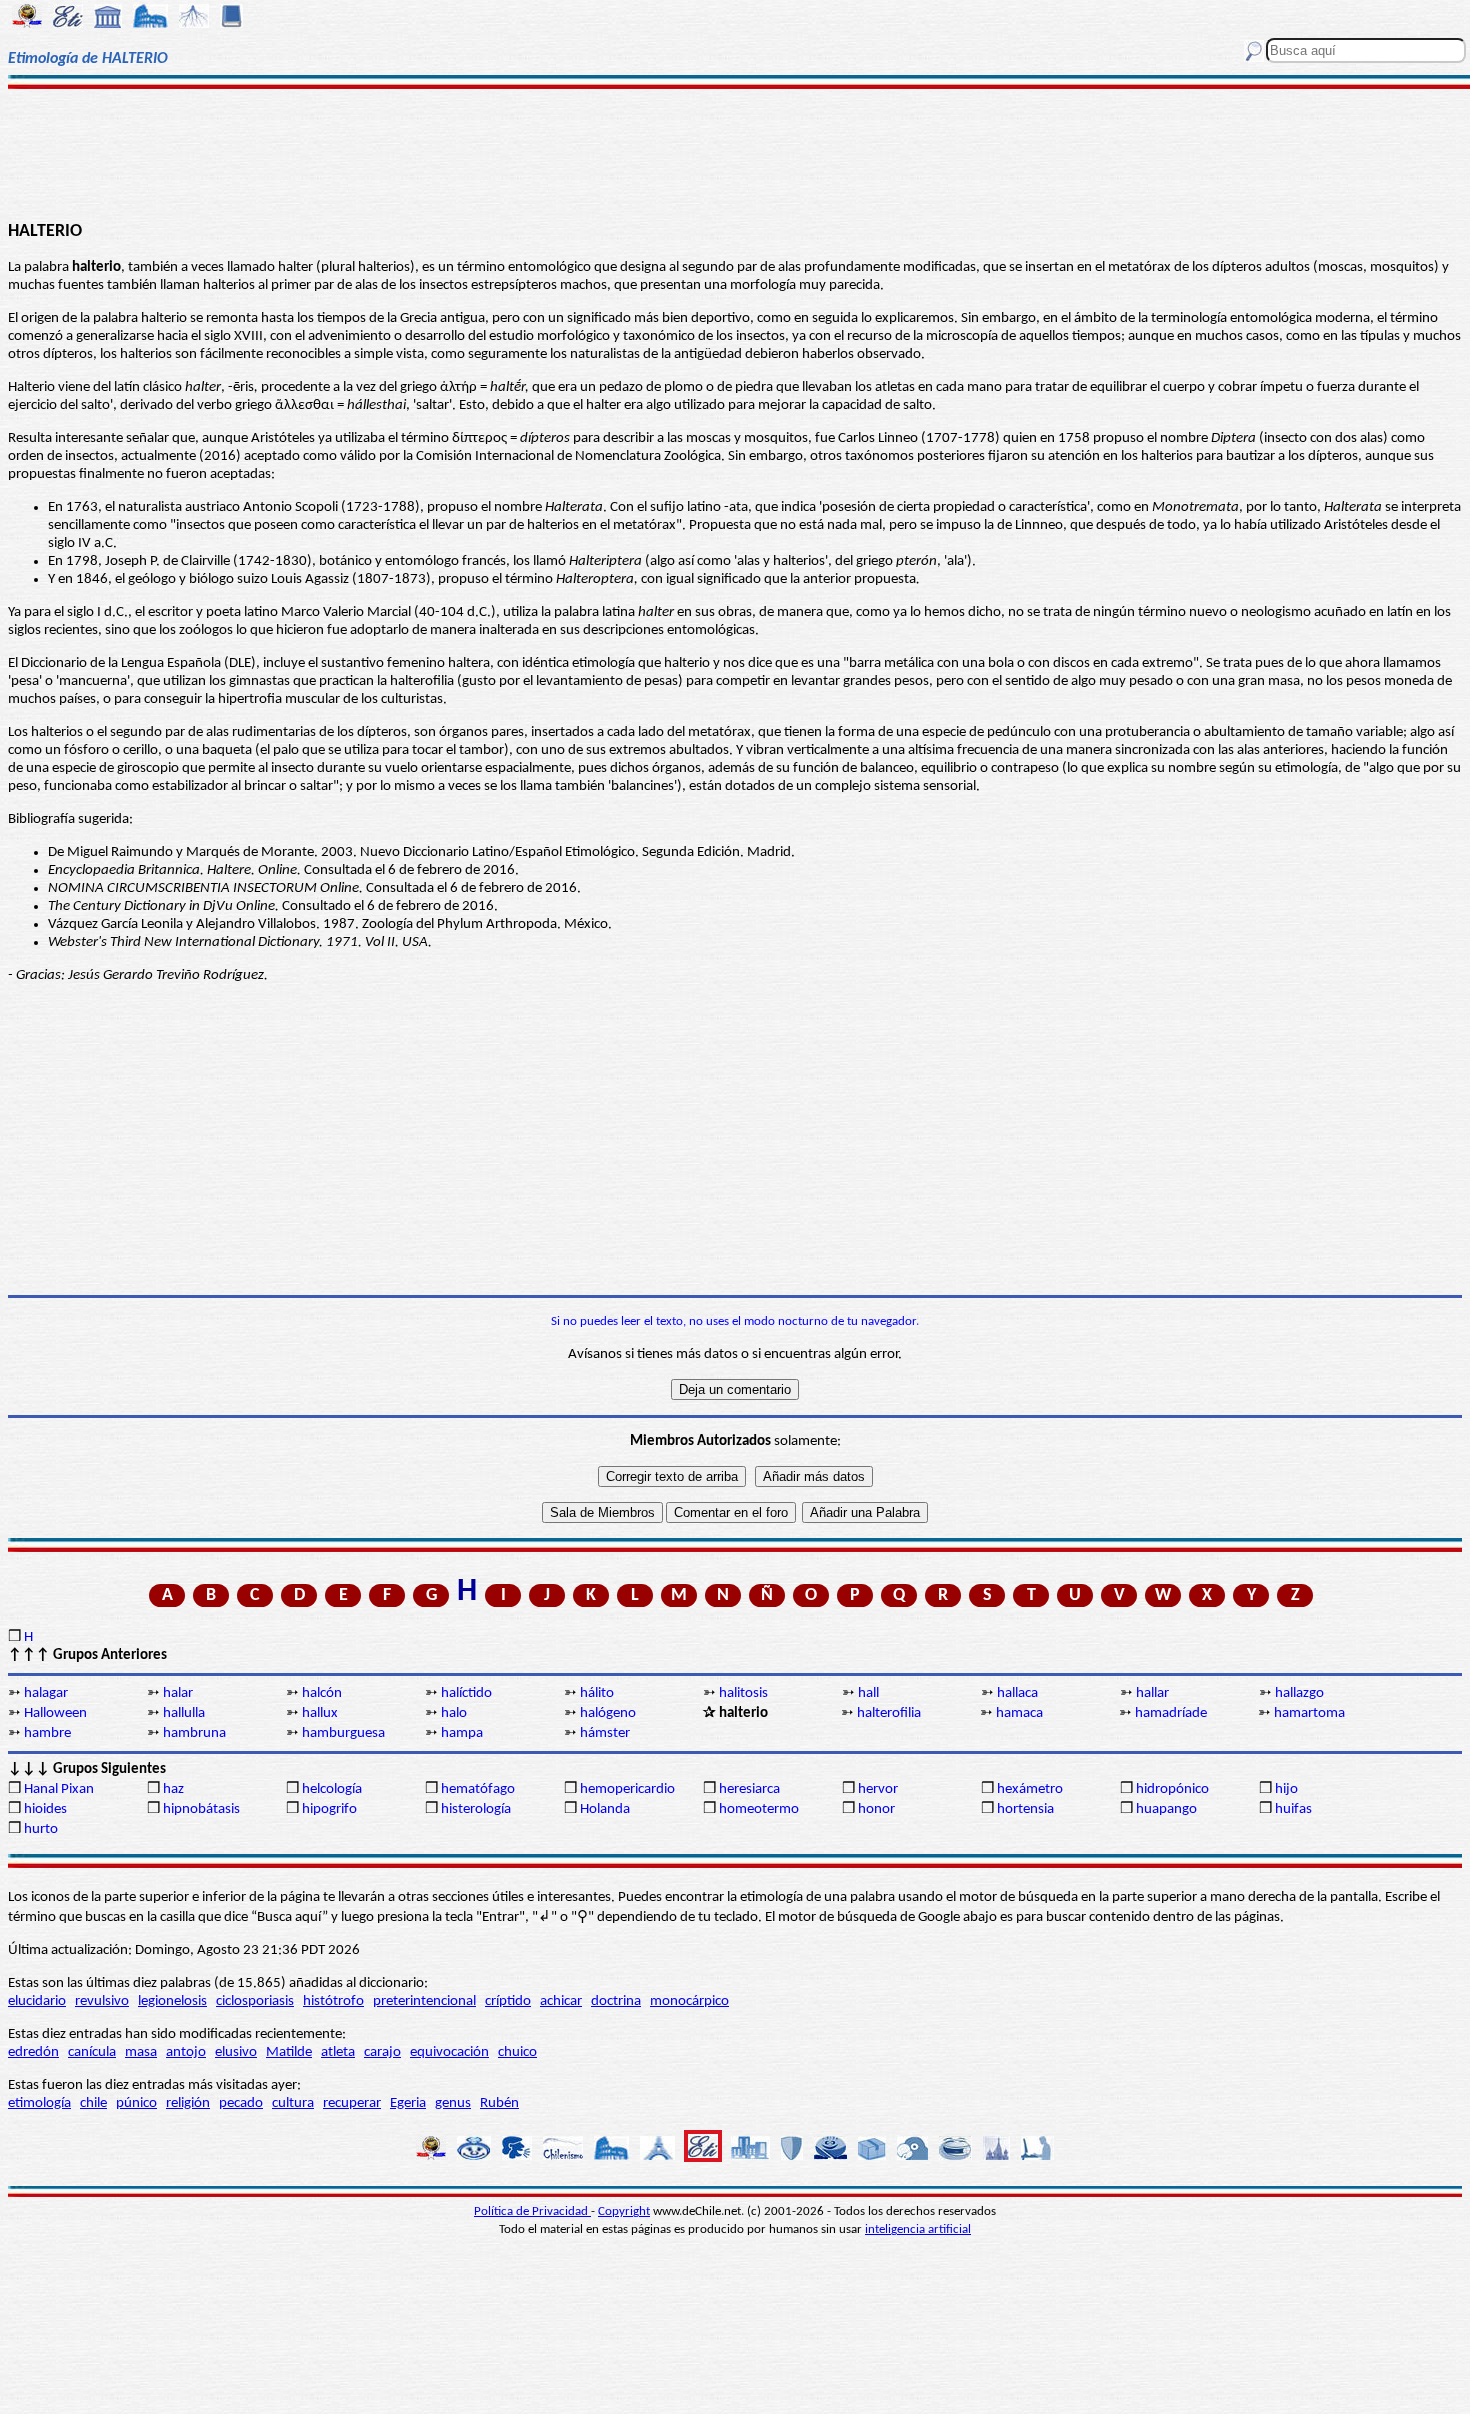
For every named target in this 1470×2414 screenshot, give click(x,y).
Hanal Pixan (59, 1789)
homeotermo (759, 1809)
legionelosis (172, 2001)
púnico (136, 2103)
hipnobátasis (201, 1809)
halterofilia (889, 1713)
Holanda (605, 1809)
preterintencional (424, 2001)
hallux (320, 1713)
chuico (517, 2052)
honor (876, 1809)
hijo (1286, 1789)
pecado (241, 2103)
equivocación (449, 2052)
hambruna (194, 1733)
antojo (186, 2052)
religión (188, 2103)
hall (868, 1693)
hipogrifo (329, 1809)
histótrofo (333, 2001)
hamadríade (1171, 1713)
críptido (508, 2001)
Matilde (289, 2052)
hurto (41, 1829)
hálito (597, 1693)
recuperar (352, 2103)
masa (141, 2052)
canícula (92, 2052)
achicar (561, 2001)
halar (178, 1693)
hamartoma (1309, 1713)
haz (173, 1789)
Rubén (499, 2103)
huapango (1166, 1809)
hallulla (184, 1713)
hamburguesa (343, 1733)
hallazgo (1299, 1693)
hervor (878, 1789)
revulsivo (102, 2001)
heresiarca (749, 1789)
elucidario (37, 2001)
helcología (332, 1789)
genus (453, 2103)
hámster (605, 1733)
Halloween (55, 1713)
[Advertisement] (734, 152)
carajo (382, 2052)
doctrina (616, 2001)
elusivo (236, 2052)
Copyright (624, 2211)
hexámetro (1030, 1789)
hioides (45, 1809)
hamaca (1019, 1713)
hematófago (478, 1789)
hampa (462, 1733)
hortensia (1025, 1809)
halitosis (743, 1693)
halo (454, 1713)
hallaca (1017, 1693)
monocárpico (689, 2001)
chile (93, 2103)
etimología (39, 2103)
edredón (33, 2052)
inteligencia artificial (918, 2229)
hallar (1152, 1693)
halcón (322, 1693)
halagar (46, 1693)
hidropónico (1172, 1789)
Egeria (408, 2103)
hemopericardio (627, 1789)
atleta (338, 2052)
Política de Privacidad (532, 2211)
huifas (1293, 1809)
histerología (476, 1809)
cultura (293, 2103)
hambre (47, 1733)
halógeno (608, 1713)
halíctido (466, 1693)
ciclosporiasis (255, 2001)
